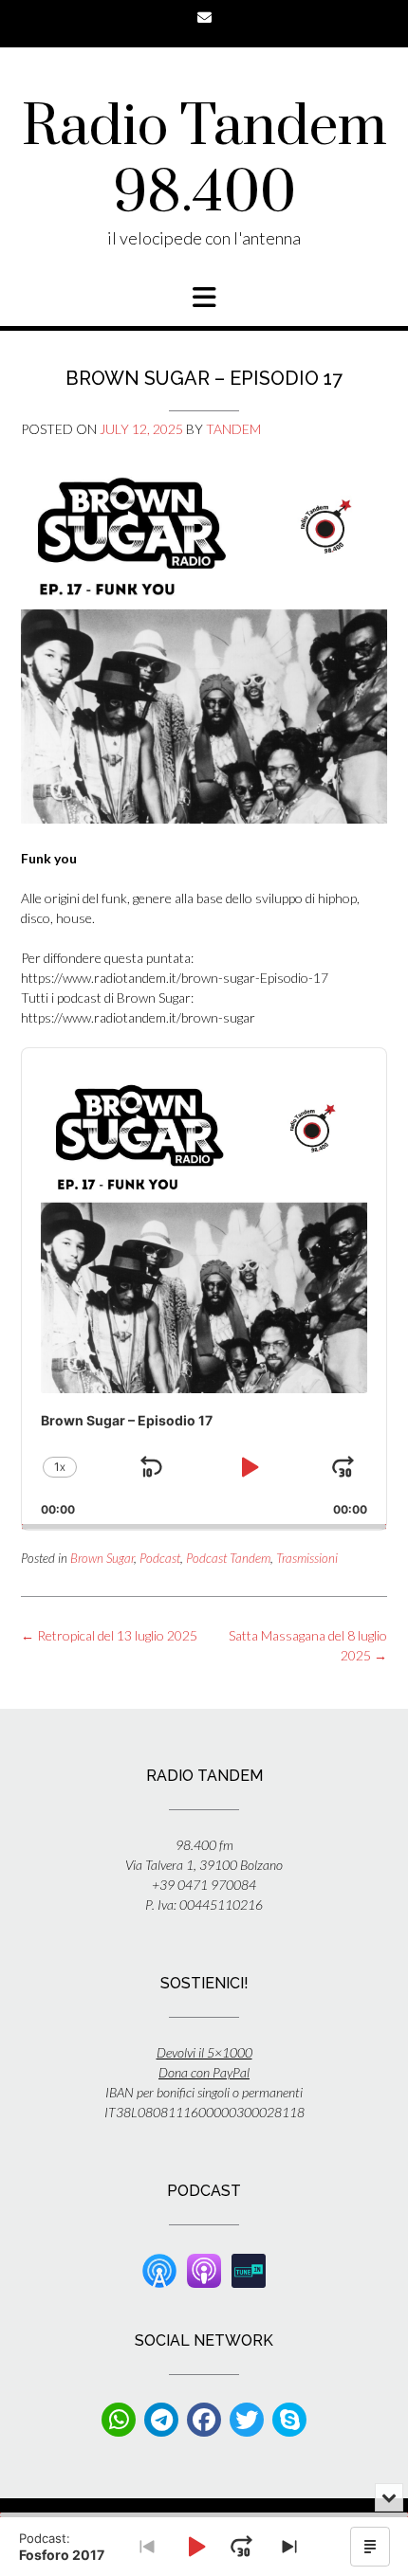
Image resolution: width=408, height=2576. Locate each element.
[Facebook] (204, 2420)
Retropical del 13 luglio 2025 (109, 1635)
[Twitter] (247, 2420)
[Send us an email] (204, 18)
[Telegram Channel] (161, 2420)
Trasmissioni (307, 1558)
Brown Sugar (102, 1558)
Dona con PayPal (204, 2072)
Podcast (160, 1558)
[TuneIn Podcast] (249, 2269)
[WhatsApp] (119, 2420)
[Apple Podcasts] (204, 2269)
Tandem (233, 429)
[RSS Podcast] (159, 2269)
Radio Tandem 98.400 (204, 161)
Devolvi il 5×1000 (204, 2052)
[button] (204, 298)
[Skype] (289, 2420)
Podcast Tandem (228, 1558)
